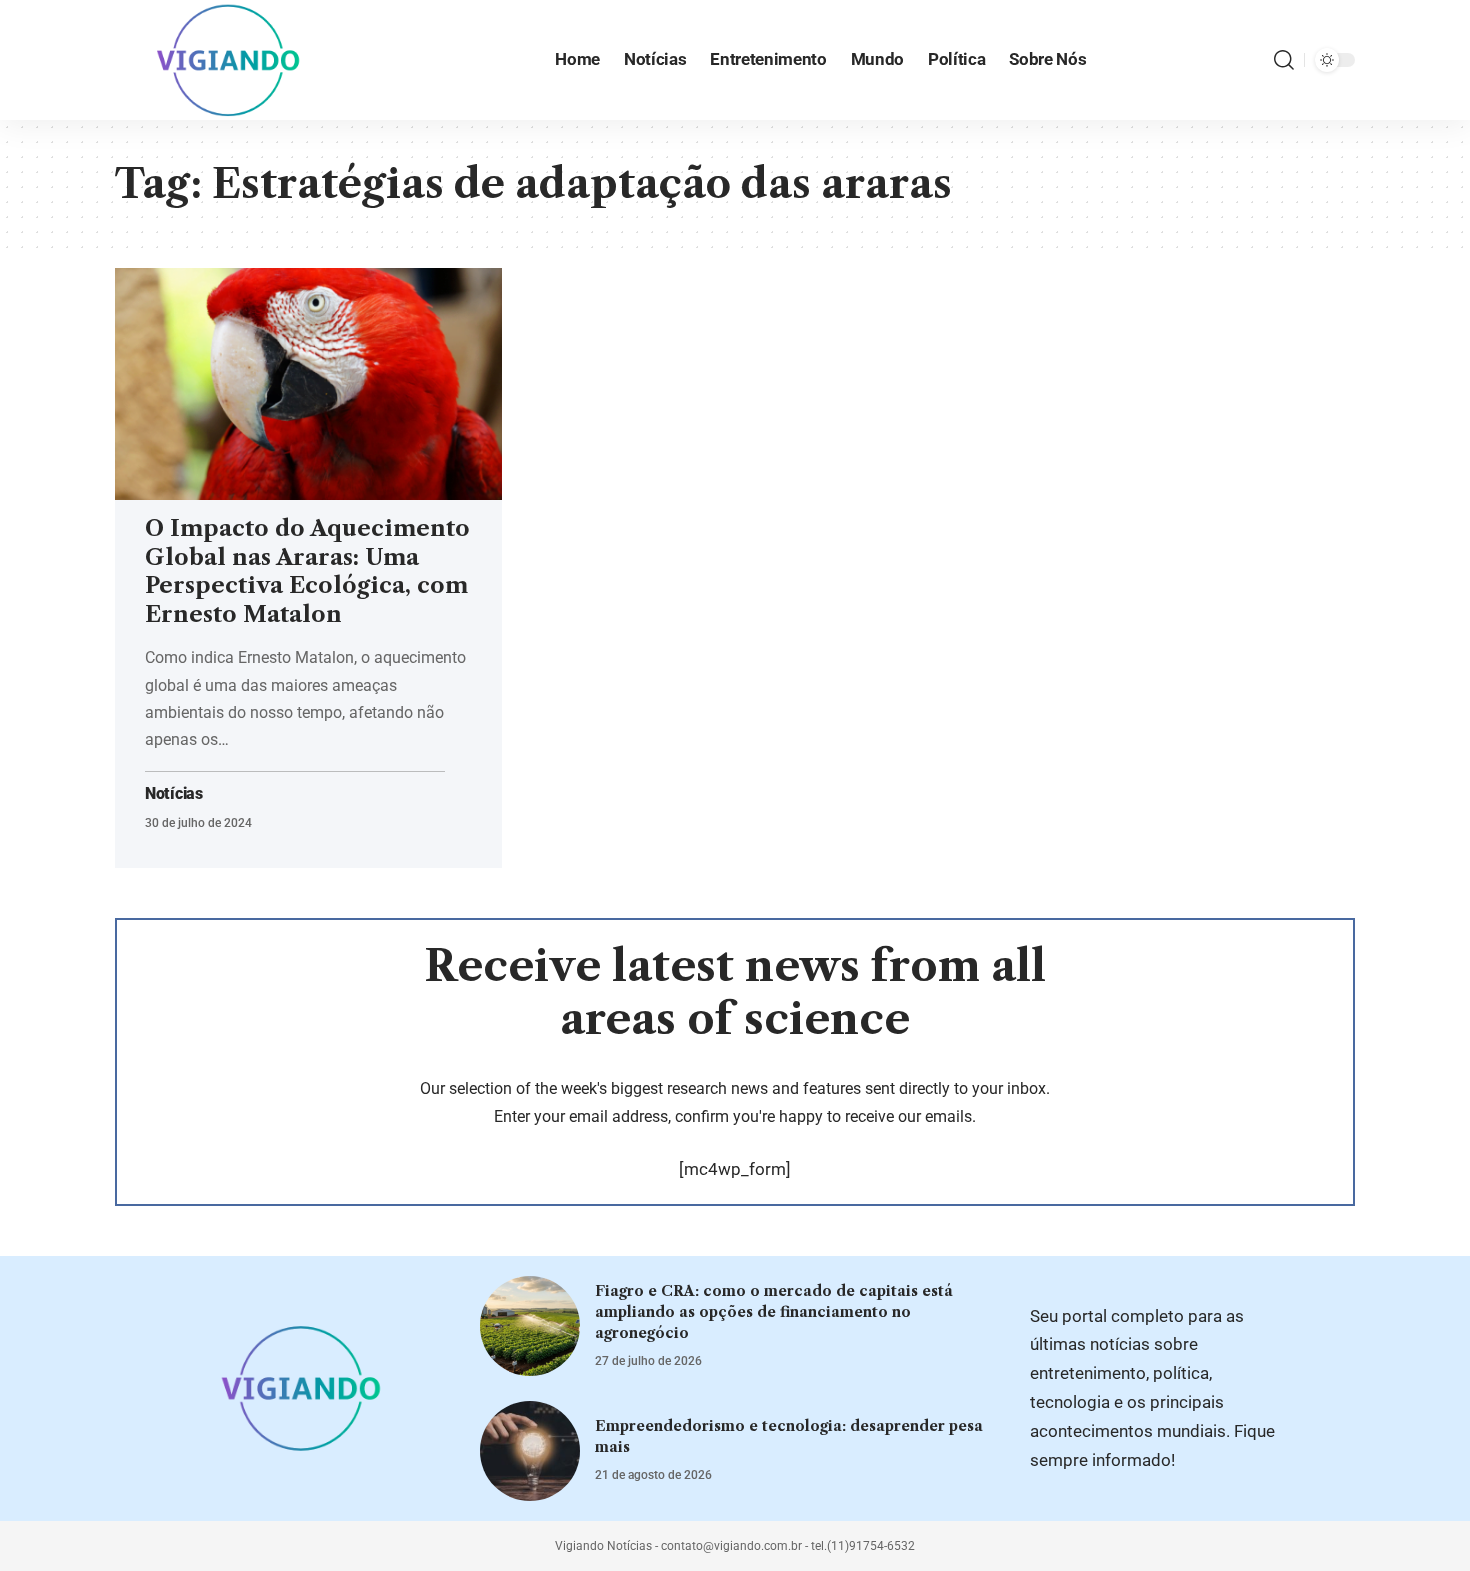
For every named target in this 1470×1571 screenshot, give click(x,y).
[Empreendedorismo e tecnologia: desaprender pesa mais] (530, 1451)
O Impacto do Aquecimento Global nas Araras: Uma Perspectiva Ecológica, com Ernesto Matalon (307, 571)
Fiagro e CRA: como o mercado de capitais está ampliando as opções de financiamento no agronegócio (774, 1312)
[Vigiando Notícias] (234, 60)
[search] (1284, 60)
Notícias (174, 794)
